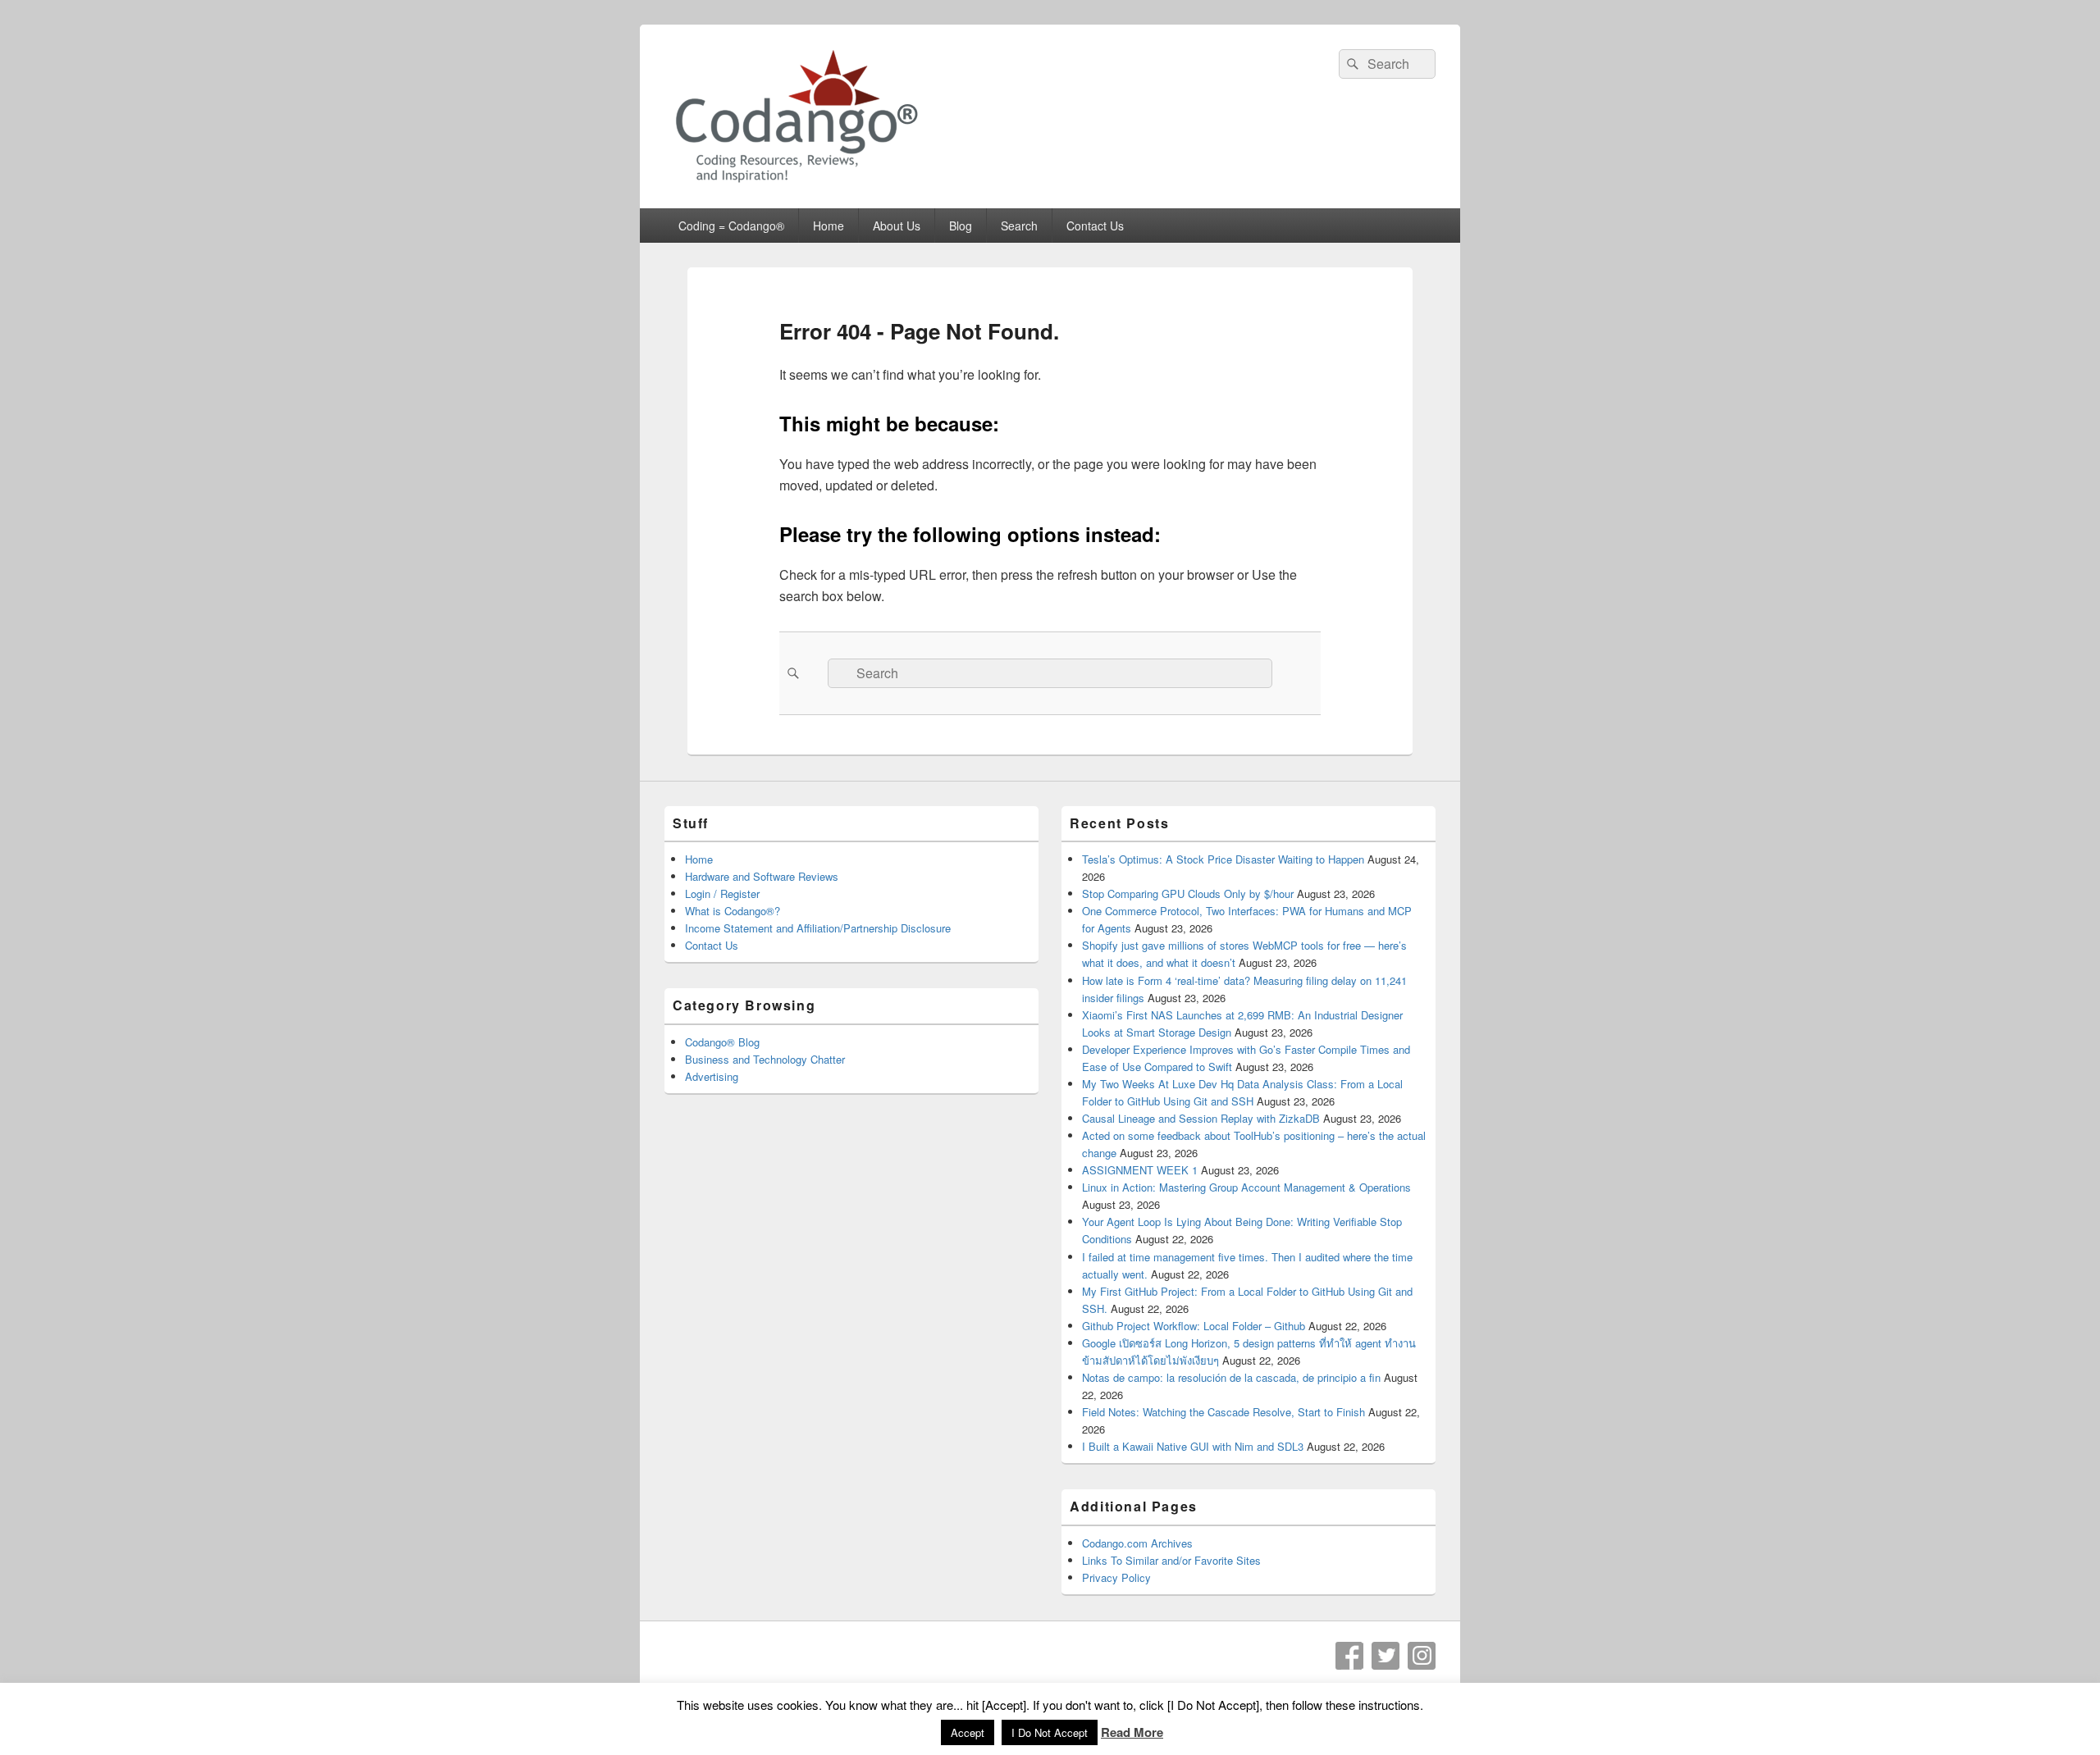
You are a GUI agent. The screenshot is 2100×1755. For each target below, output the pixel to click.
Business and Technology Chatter (765, 1059)
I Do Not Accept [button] (1050, 1732)
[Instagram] (1422, 1656)
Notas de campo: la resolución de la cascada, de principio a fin (1231, 1377)
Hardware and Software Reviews (762, 876)
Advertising (712, 1076)
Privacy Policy (1116, 1577)
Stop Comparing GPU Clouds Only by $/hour (1188, 893)
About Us (897, 226)
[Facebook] (1349, 1656)
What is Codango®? (733, 911)
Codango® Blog (722, 1042)
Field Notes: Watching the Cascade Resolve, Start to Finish (1223, 1412)
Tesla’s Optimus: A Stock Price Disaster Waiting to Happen (1223, 859)
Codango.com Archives (1137, 1543)
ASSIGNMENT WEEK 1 (1140, 1170)
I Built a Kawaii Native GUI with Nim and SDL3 (1193, 1446)
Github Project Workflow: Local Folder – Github (1194, 1326)
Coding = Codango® (731, 226)
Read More (1132, 1732)
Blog (961, 226)
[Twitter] (1386, 1656)
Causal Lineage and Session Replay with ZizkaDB (1201, 1118)
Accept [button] (968, 1732)
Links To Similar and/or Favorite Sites (1171, 1560)
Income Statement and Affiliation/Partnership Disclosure (818, 928)
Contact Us (1095, 226)
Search (1019, 226)
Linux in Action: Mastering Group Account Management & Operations (1246, 1187)
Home (829, 226)
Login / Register (722, 893)
